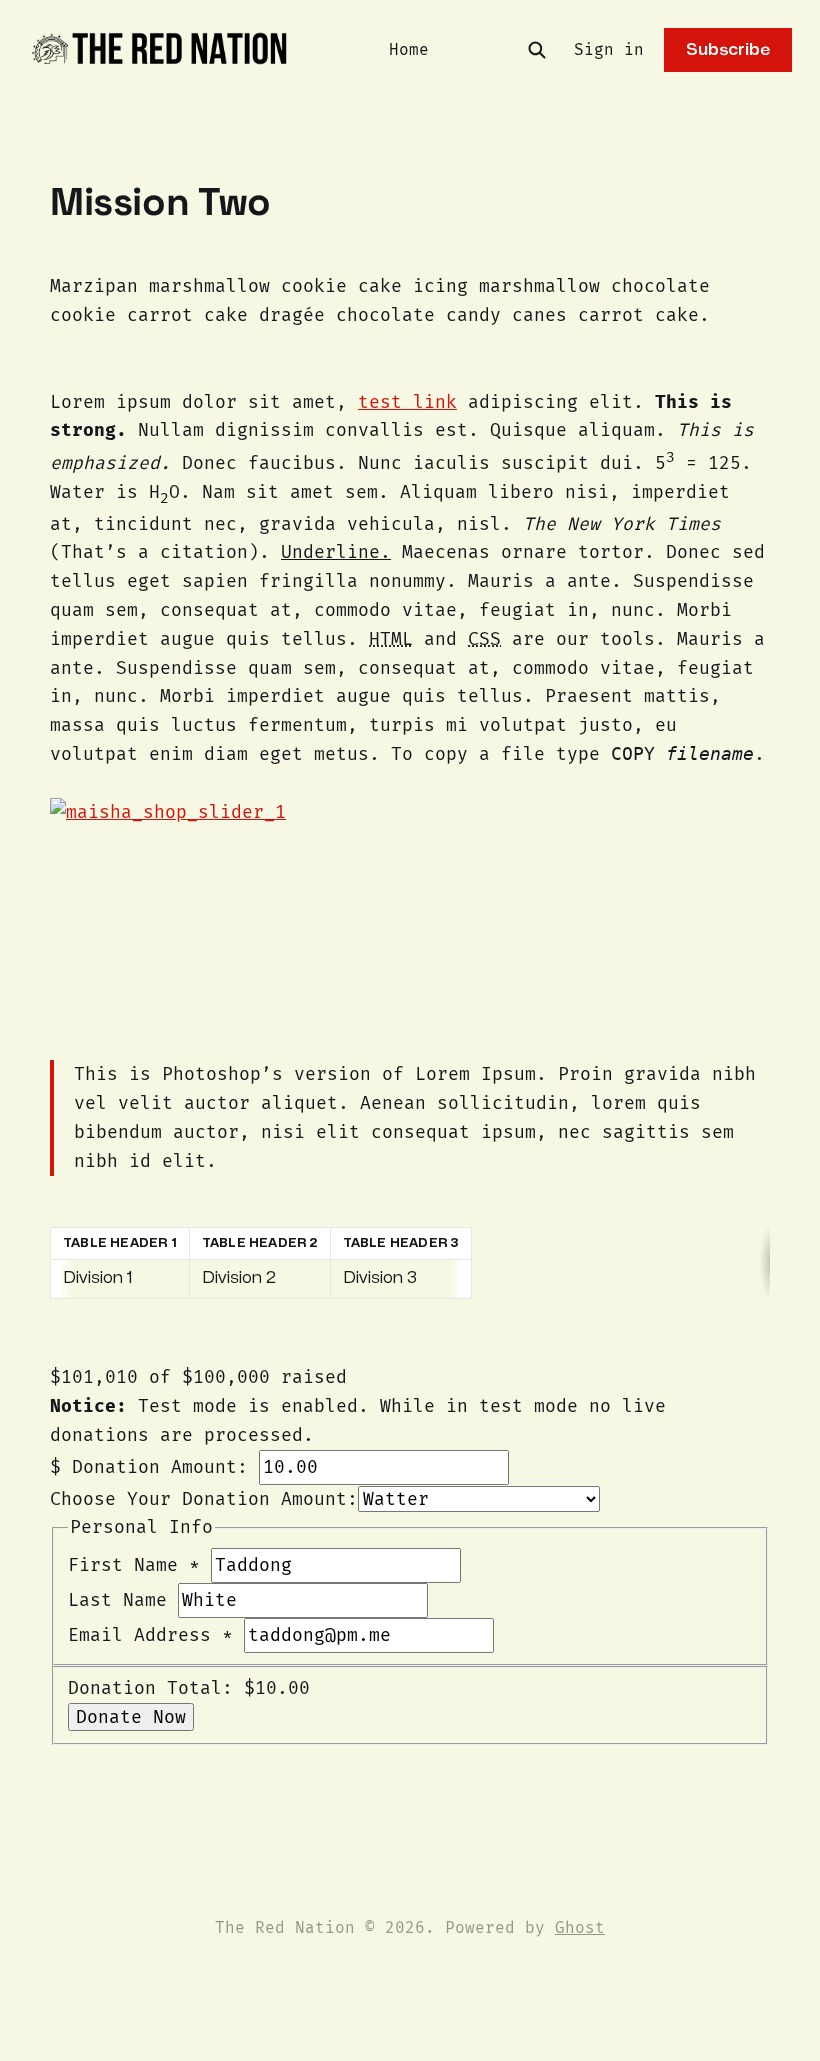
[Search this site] (537, 50)
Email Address (150, 1635)
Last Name (123, 1600)
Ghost (580, 1927)
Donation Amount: (160, 1467)
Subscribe (728, 50)
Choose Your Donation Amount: (204, 1499)
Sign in (609, 49)
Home (409, 49)
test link (407, 402)
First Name (134, 1565)
